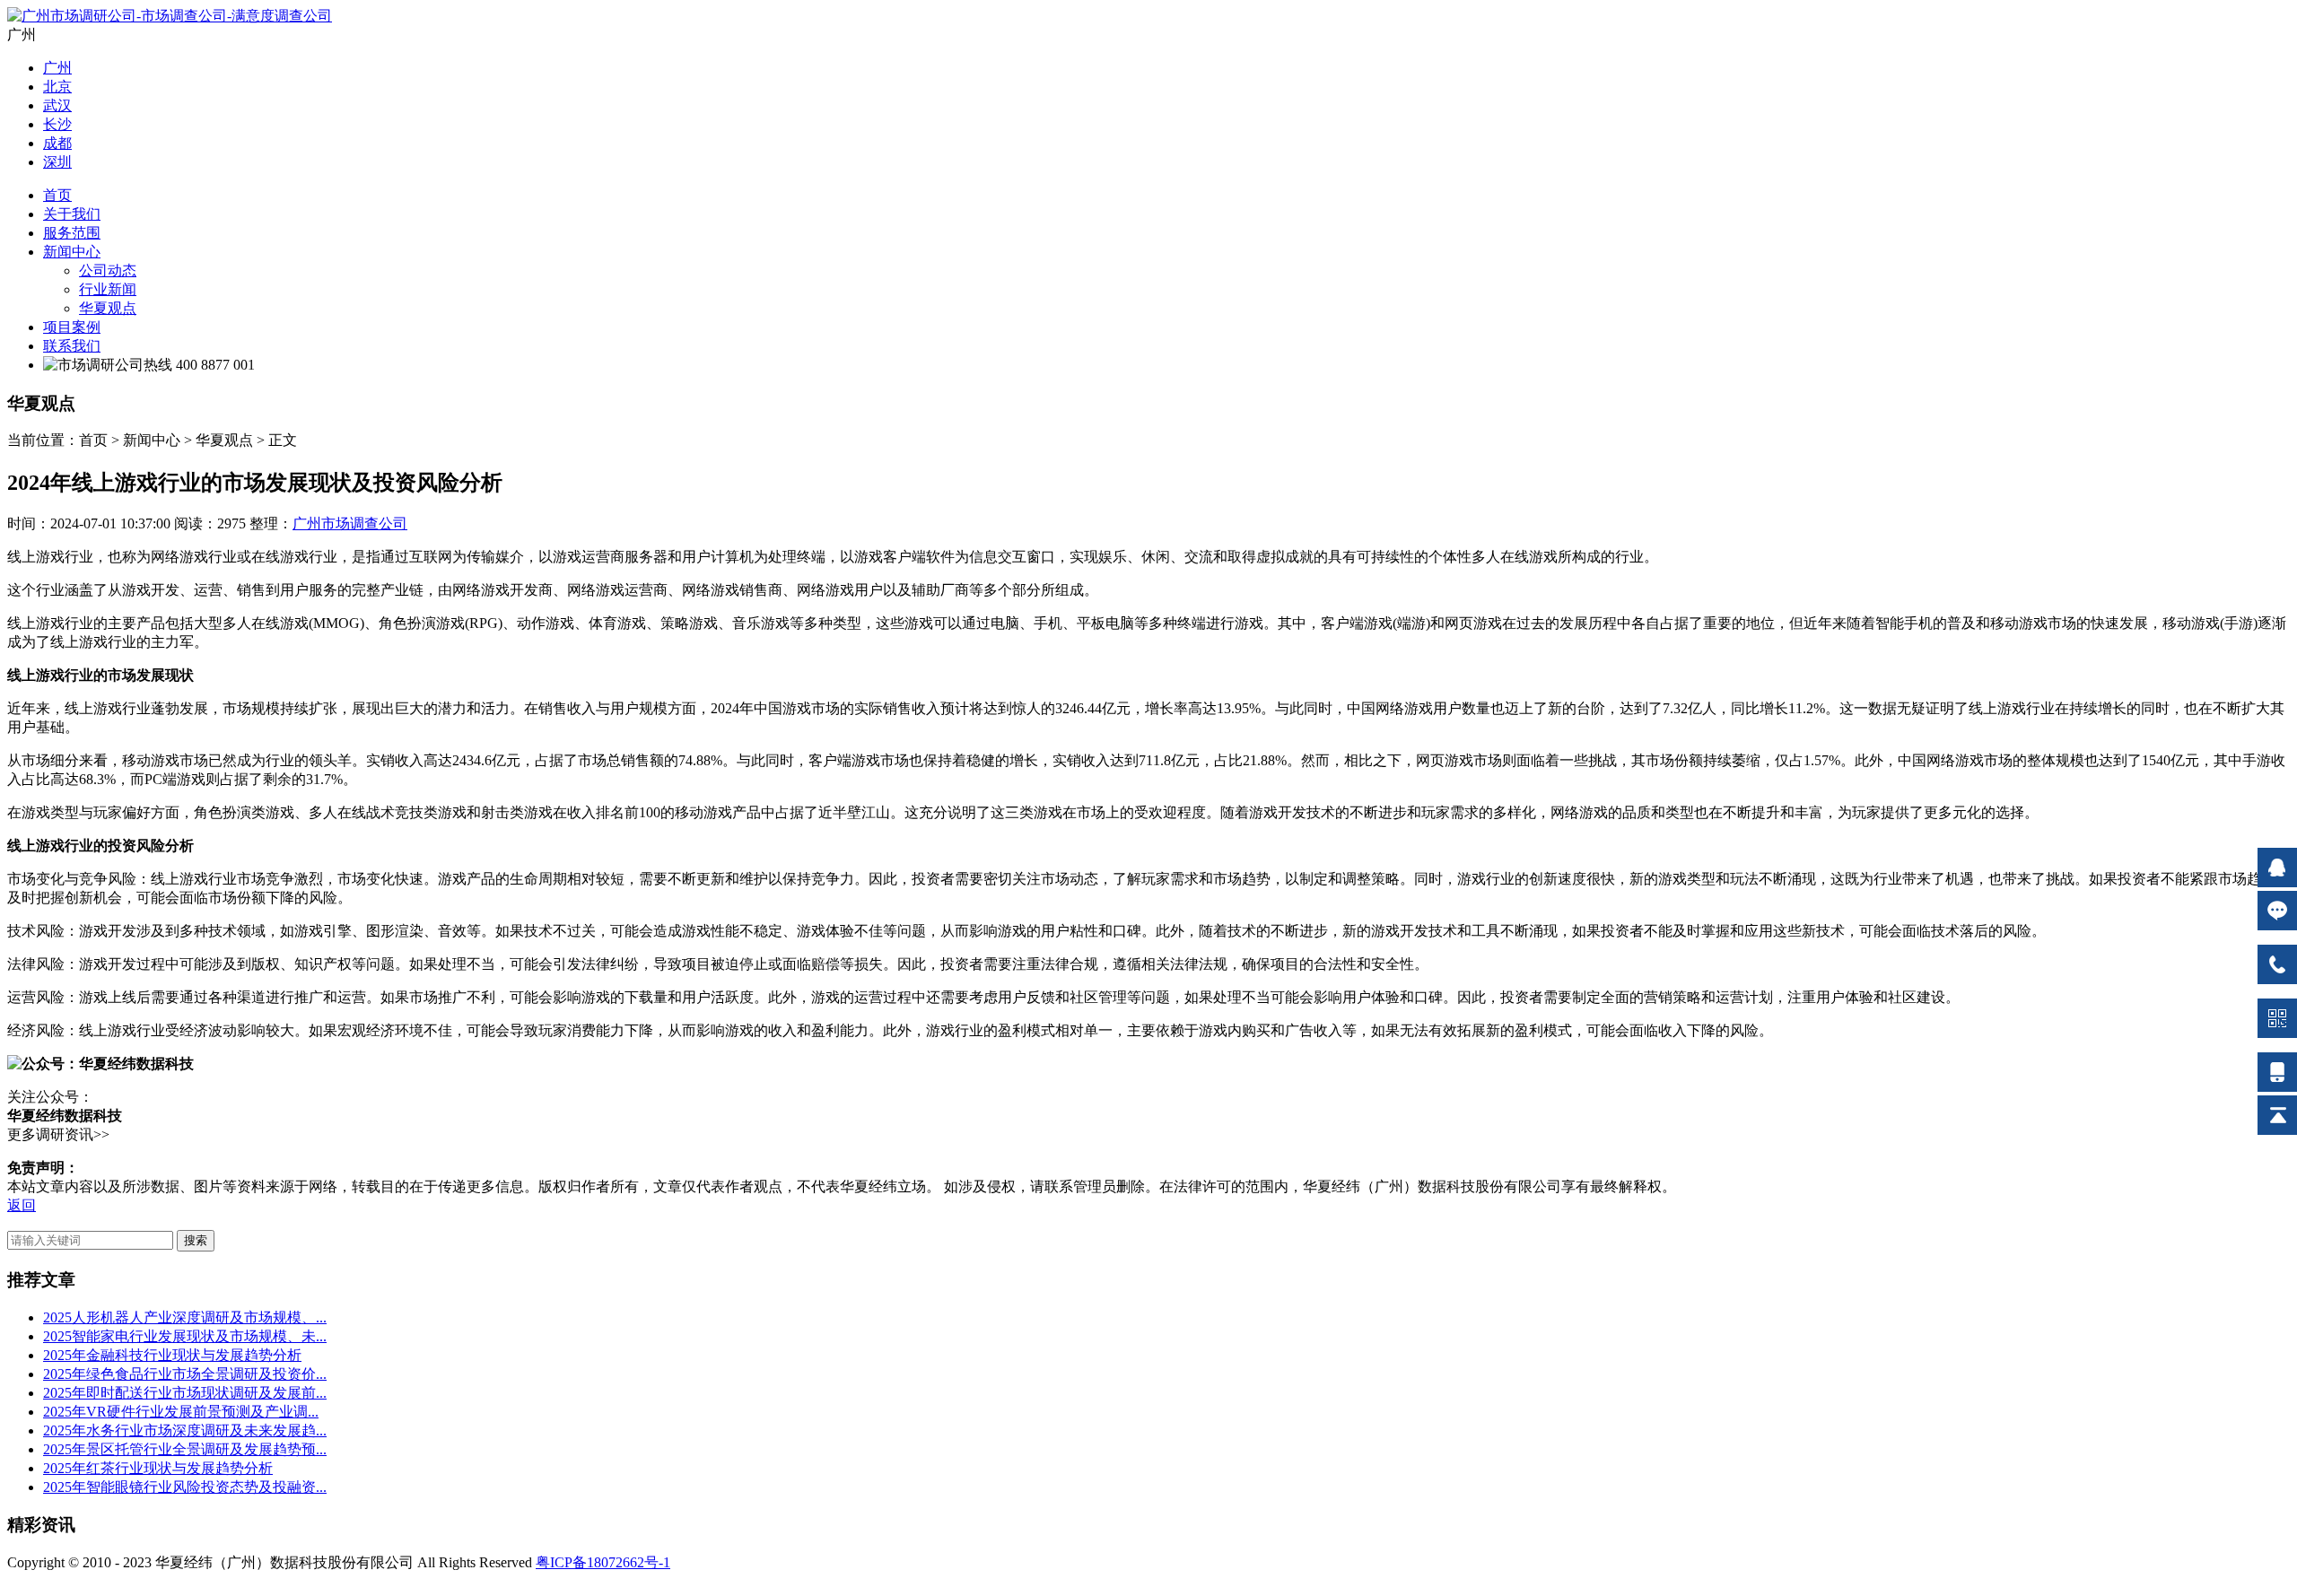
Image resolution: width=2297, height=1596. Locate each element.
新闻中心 (72, 252)
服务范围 (72, 233)
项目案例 (72, 327)
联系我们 (72, 346)
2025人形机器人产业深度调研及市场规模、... (185, 1317)
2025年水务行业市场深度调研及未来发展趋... (185, 1430)
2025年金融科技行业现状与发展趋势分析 (172, 1355)
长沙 (57, 124)
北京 (57, 87)
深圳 (57, 162)
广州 (57, 68)
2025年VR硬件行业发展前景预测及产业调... (181, 1412)
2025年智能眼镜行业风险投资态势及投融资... (185, 1487)
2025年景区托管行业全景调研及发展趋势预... (185, 1449)
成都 (57, 143)
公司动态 (108, 270)
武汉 (57, 105)
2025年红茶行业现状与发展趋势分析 (158, 1468)
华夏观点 (108, 308)
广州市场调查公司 (350, 523)
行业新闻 (108, 289)
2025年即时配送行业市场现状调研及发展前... (185, 1393)
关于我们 (72, 214)
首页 (57, 195)
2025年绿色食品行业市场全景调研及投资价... (185, 1374)
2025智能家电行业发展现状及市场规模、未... (185, 1336)
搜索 (196, 1240)
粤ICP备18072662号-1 (603, 1562)
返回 (22, 1205)
